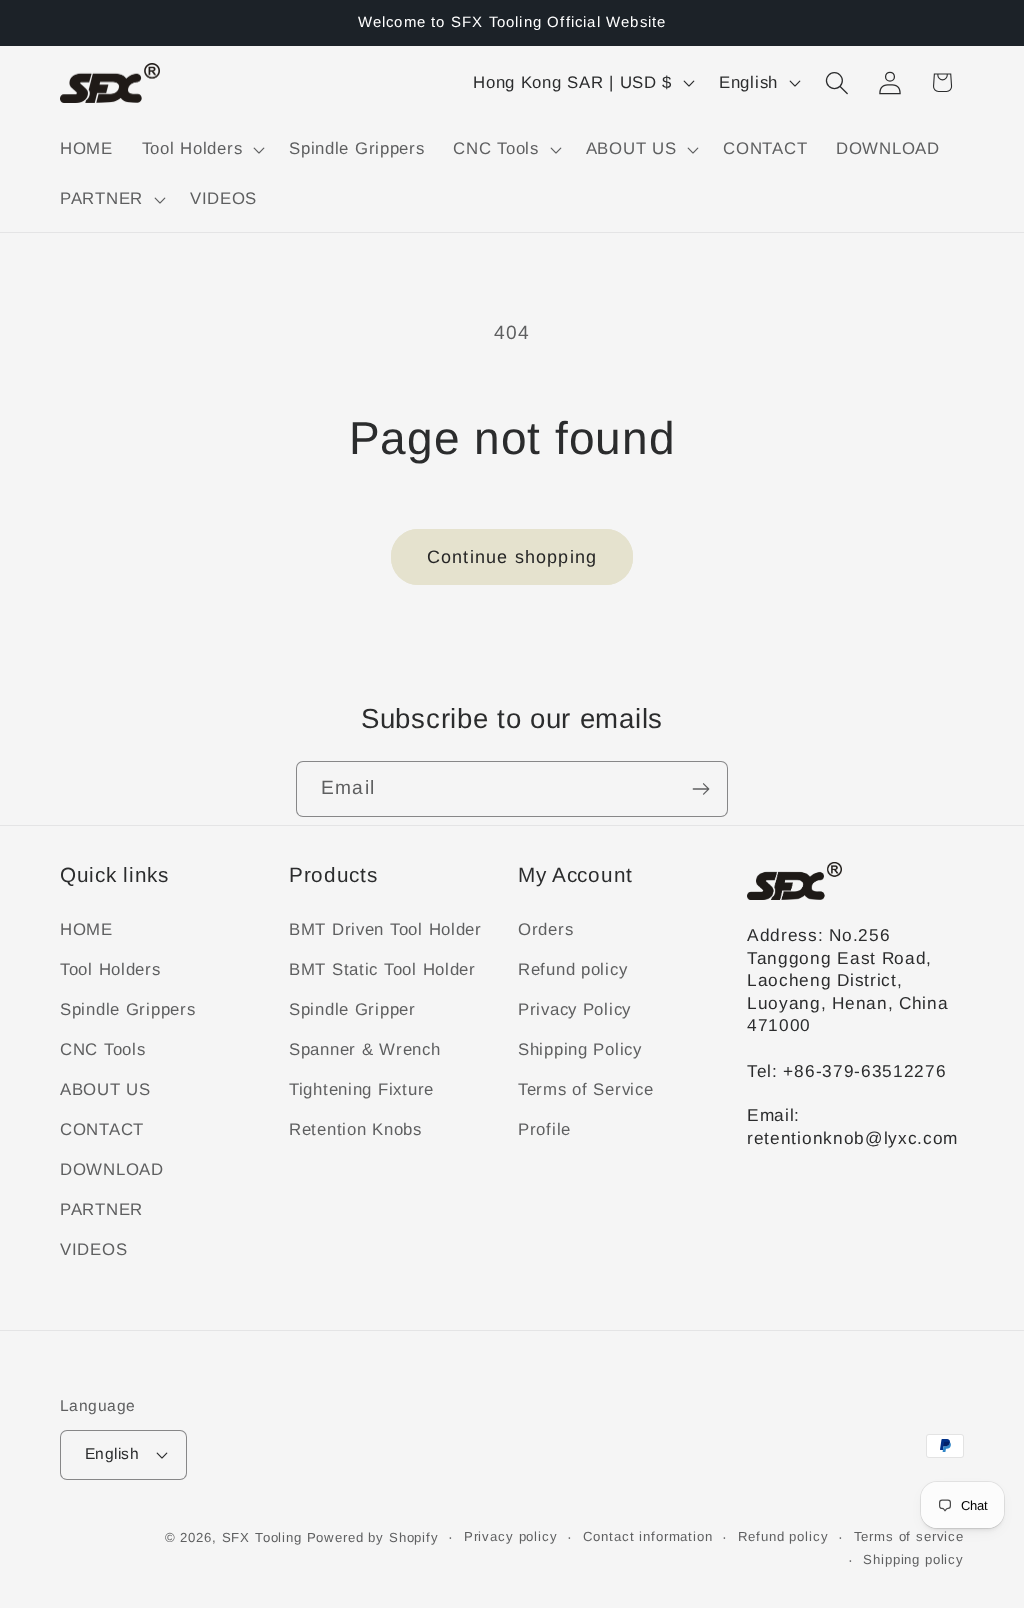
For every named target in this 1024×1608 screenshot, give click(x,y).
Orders (545, 929)
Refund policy (572, 969)
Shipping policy (913, 1559)
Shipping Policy (580, 1049)
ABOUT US (105, 1089)
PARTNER (101, 1209)
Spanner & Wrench (365, 1049)
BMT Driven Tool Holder (385, 929)
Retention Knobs (355, 1129)
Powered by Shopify (373, 1537)
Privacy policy (511, 1536)
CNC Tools (102, 1049)
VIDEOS (93, 1249)
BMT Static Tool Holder (382, 969)
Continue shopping (512, 557)
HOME (86, 929)
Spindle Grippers (128, 1009)
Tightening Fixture (361, 1089)
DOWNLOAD (112, 1169)
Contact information (648, 1536)
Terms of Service (586, 1089)
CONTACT (102, 1129)
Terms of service (909, 1536)
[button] (200, 150)
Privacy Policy (574, 1009)
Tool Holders (110, 969)
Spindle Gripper (352, 1009)
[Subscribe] (700, 789)
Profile (544, 1129)
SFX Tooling (262, 1537)
